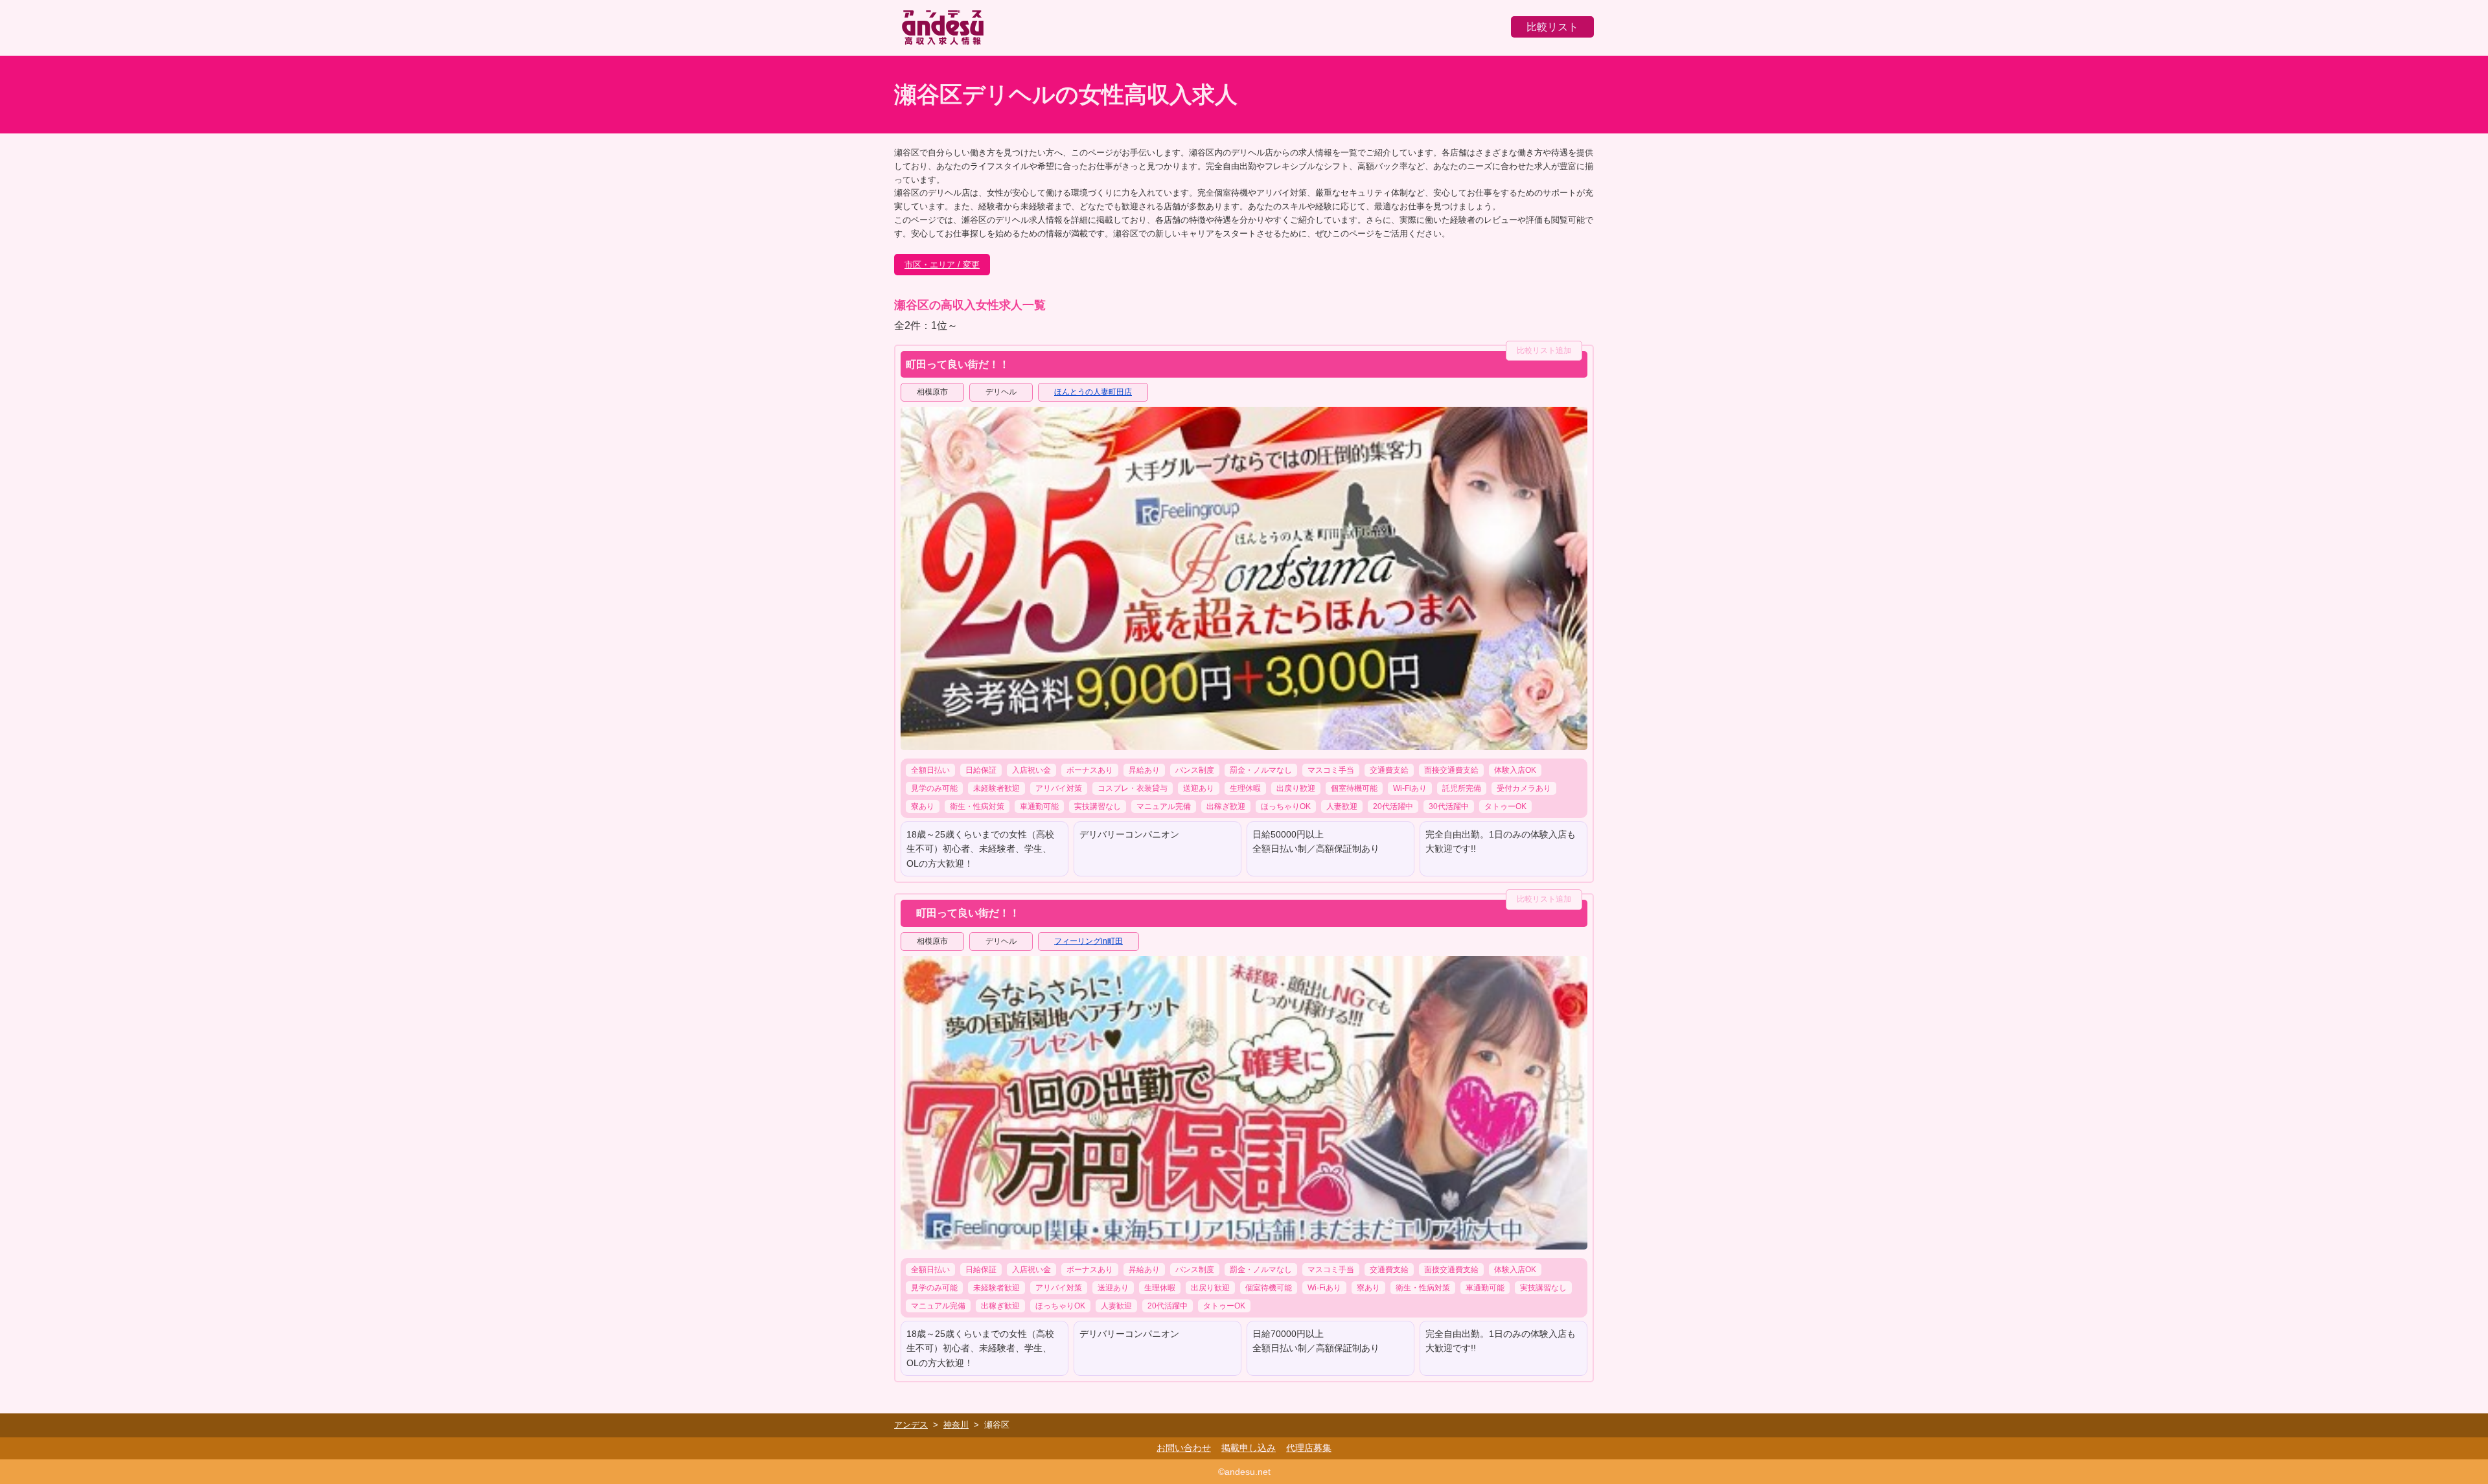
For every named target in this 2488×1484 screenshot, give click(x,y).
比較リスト (1552, 27)
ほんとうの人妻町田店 (1093, 392)
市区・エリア (930, 265)
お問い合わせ (1184, 1448)
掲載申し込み (1249, 1448)
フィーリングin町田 (1088, 941)
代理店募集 (1309, 1448)
